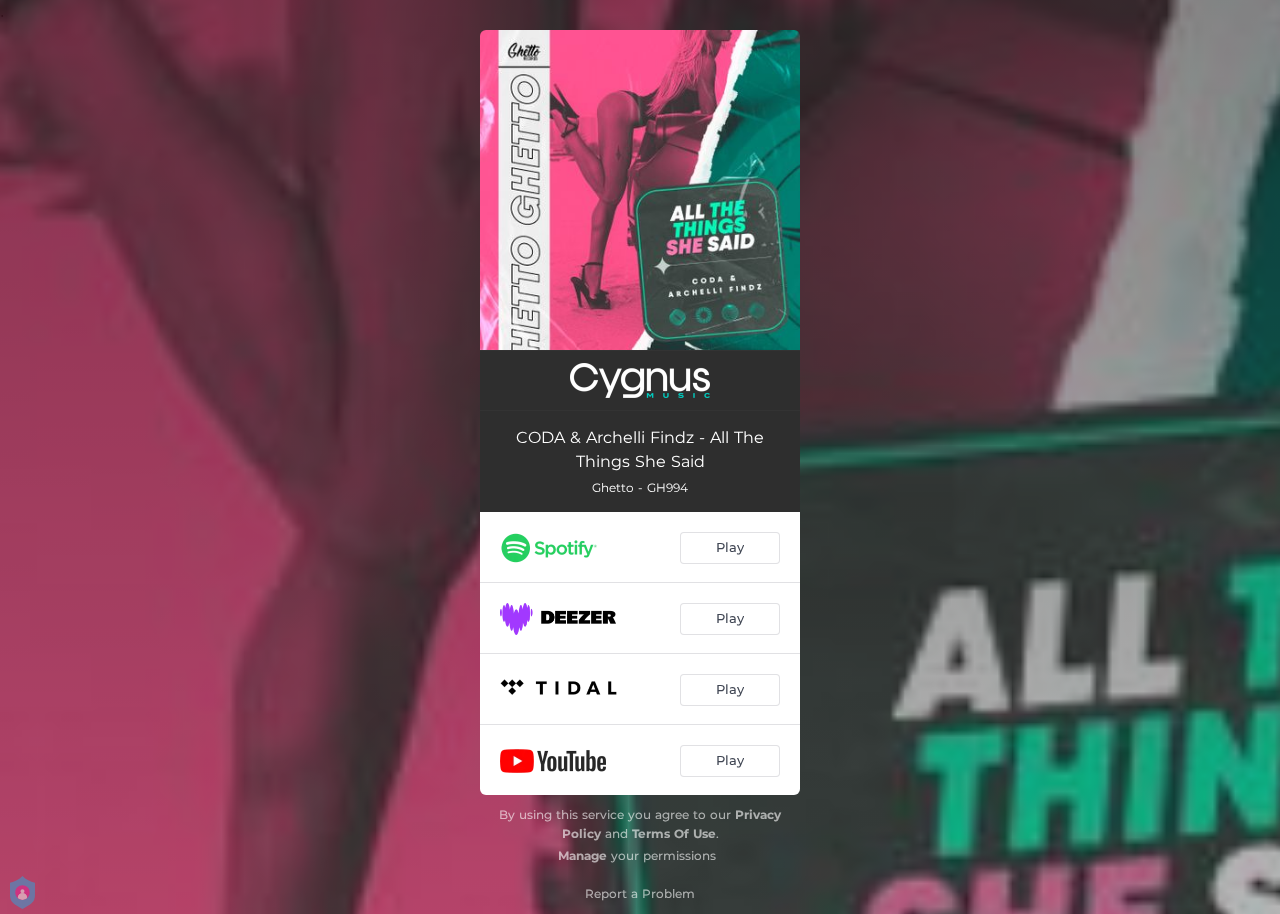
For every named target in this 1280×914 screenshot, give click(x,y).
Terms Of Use (674, 833)
